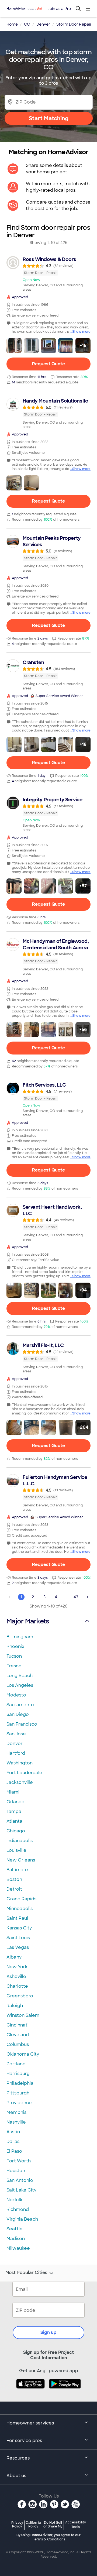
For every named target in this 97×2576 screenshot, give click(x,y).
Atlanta (14, 1821)
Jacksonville (20, 1782)
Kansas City (19, 1928)
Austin (13, 2132)
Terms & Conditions (49, 2539)
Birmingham (20, 1637)
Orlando (15, 1802)
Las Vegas (18, 1947)
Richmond (18, 2209)
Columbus (18, 2044)
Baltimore (17, 1870)
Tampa (14, 1811)
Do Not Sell (53, 2524)
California (33, 2524)
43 (76, 1597)
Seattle (15, 2229)
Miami (13, 1792)
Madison (16, 2239)
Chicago (16, 1831)
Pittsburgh (18, 2093)
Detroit (14, 1889)
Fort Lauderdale (24, 1773)
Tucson (14, 1656)
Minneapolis (20, 1909)
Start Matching (49, 118)
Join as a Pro (59, 9)
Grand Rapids (21, 1899)
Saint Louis (18, 1938)
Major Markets (28, 1621)
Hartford (16, 1753)
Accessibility (76, 2525)
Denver (15, 1744)
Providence (19, 2103)
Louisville (16, 1850)
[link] (48, 274)
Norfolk (14, 2200)
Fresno (14, 1666)
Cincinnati (18, 2025)
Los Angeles (20, 1685)
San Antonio (20, 2180)
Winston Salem (23, 2015)
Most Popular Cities (26, 2273)
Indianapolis (20, 1841)
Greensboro (20, 1996)
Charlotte (17, 1986)
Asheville (16, 1976)
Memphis (16, 2112)
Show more (81, 332)
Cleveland (18, 2035)
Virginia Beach (22, 2219)
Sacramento (20, 1705)
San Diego (18, 1714)
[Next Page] (87, 1597)
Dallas (13, 2141)
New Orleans (21, 1860)
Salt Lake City (21, 2190)
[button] (14, 346)
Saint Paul (17, 1918)
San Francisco (22, 1724)
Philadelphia (20, 2083)
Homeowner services (30, 2423)
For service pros (24, 2441)
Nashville (16, 2122)
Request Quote (48, 364)
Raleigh (15, 2006)
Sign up (48, 2332)
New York (17, 1967)
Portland (16, 2064)
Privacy (17, 2524)
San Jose (16, 1734)
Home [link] (12, 24)
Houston (16, 2171)
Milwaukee (18, 2248)
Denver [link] (43, 24)
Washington (20, 1763)
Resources (18, 2458)
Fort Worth (19, 2161)
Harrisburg (18, 2074)
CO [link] (27, 24)
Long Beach (20, 1676)
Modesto (16, 1695)
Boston (14, 1879)
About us (16, 2476)
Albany (14, 1957)
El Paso (14, 2151)
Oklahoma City (23, 2054)
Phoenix (15, 1646)
